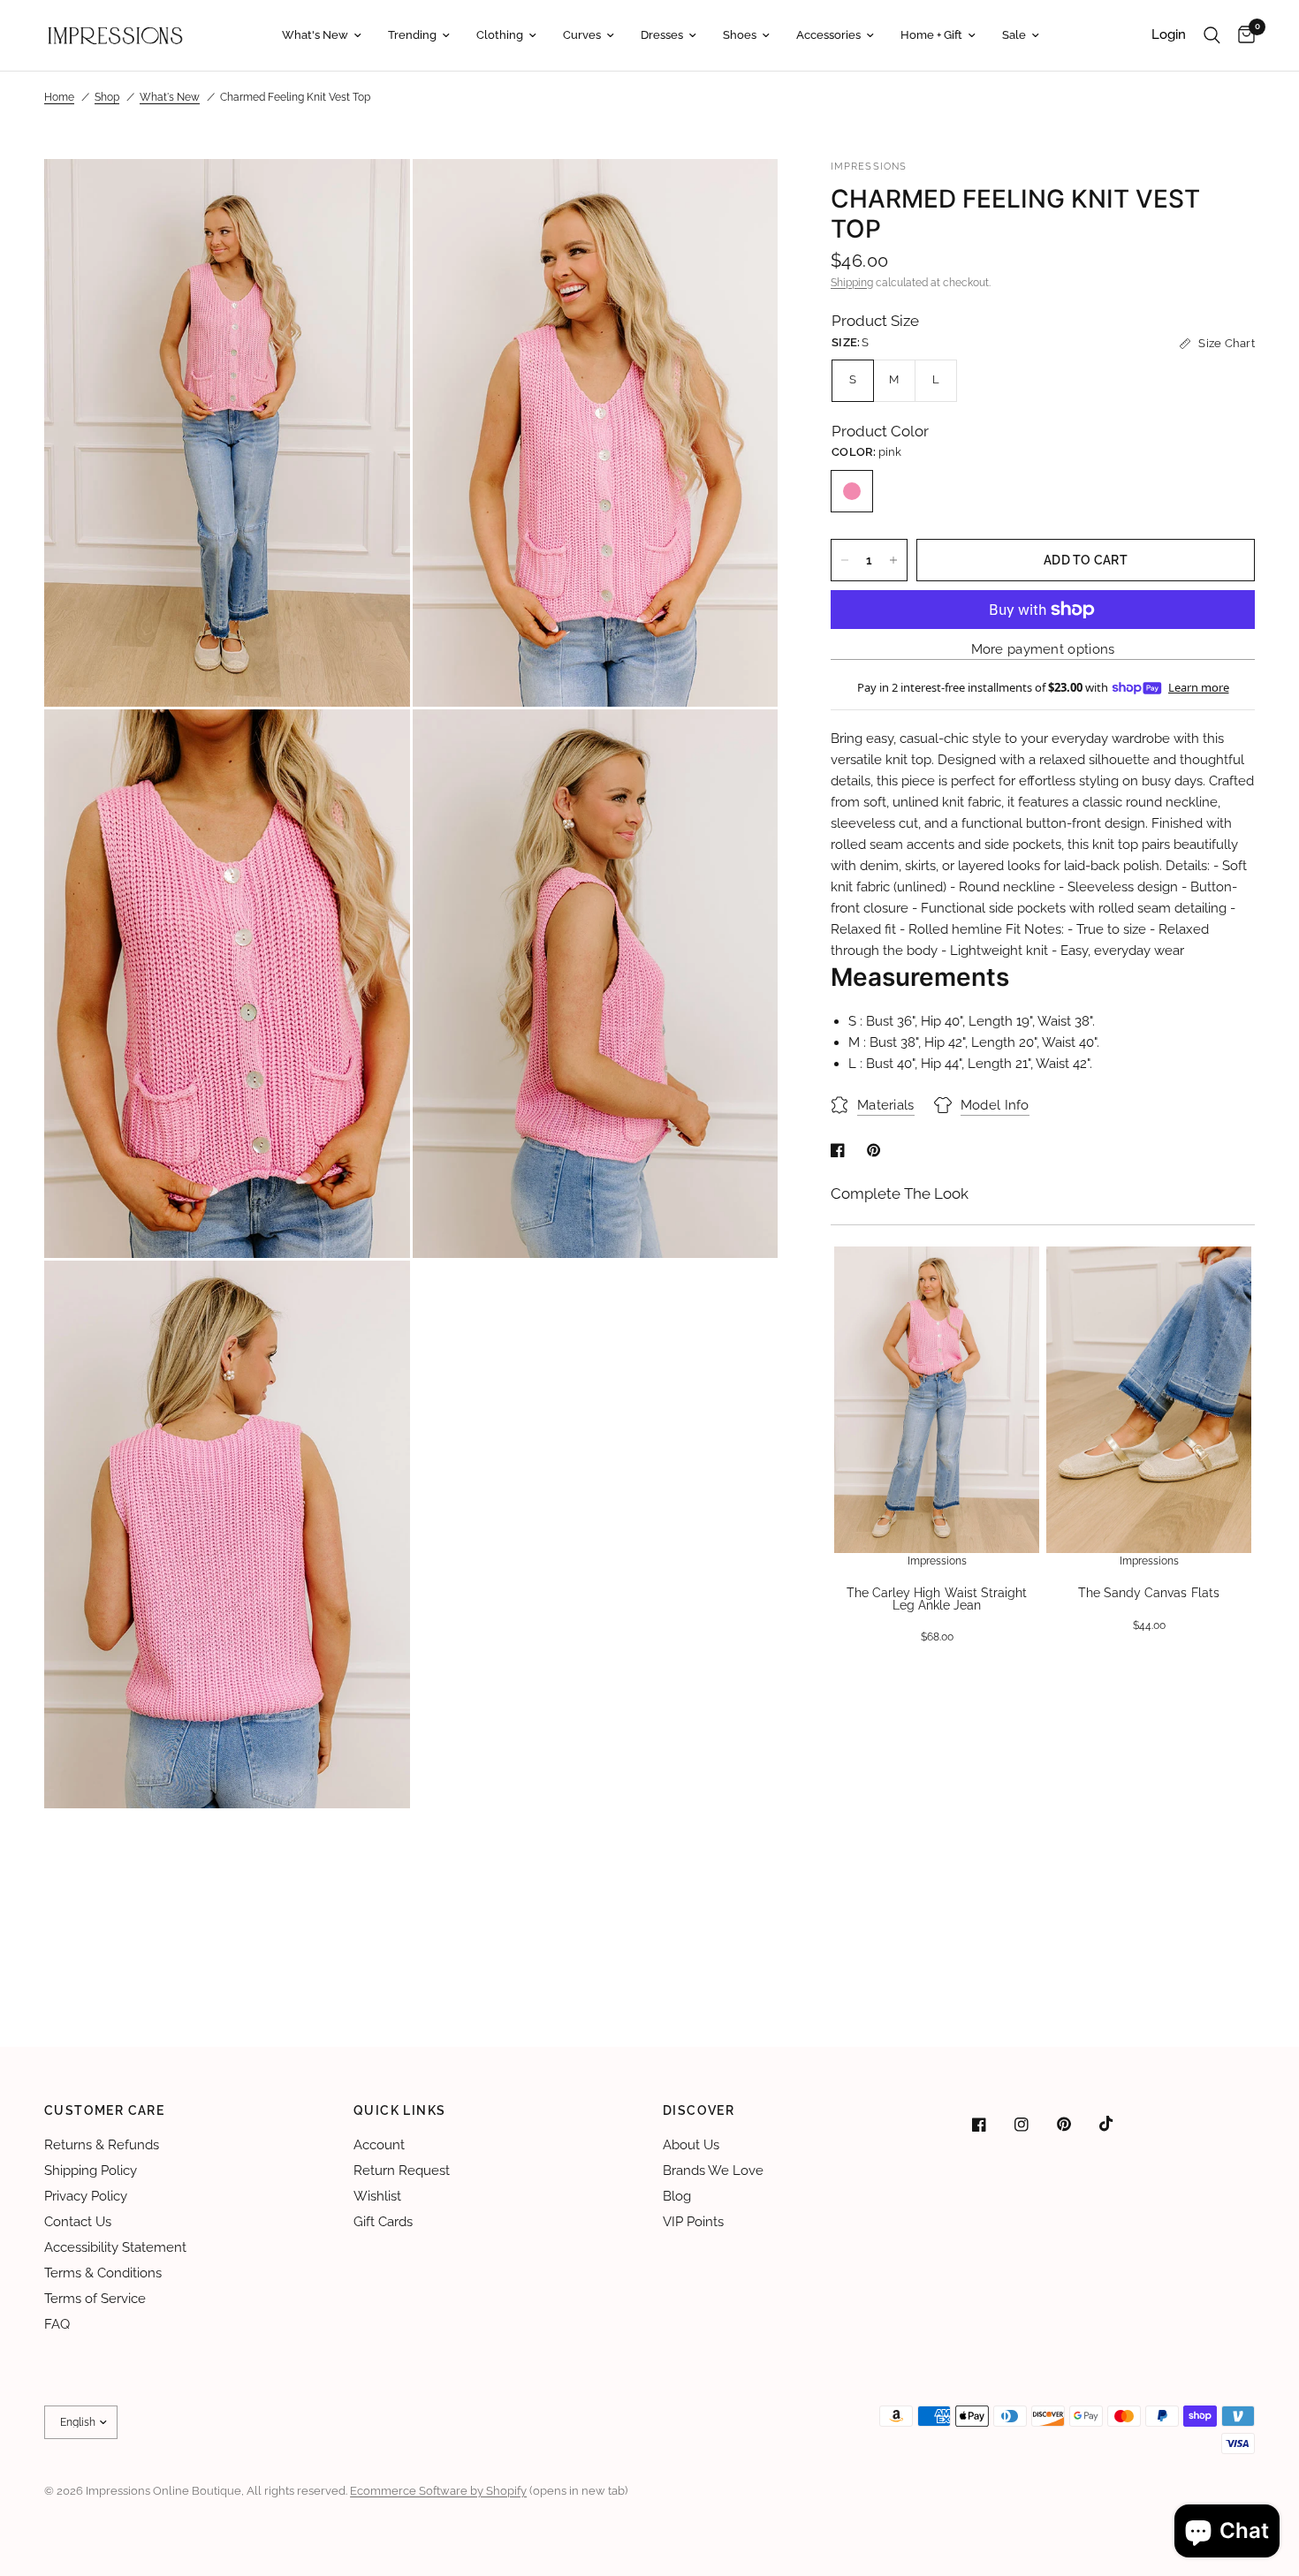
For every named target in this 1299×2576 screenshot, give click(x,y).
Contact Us (78, 2222)
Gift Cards (383, 2222)
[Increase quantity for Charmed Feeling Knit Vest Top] (893, 560)
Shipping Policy (91, 2171)
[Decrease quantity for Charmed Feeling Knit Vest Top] (845, 560)
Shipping (852, 283)
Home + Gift (931, 35)
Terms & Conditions (103, 2273)
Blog (677, 2196)
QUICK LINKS (399, 2110)
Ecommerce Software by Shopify (438, 2491)
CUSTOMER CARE (104, 2110)
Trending (412, 35)
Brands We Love (713, 2171)
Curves (582, 35)
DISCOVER (699, 2110)
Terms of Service (95, 2299)
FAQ (57, 2324)
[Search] (1212, 35)
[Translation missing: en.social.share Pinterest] (877, 1150)
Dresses (662, 35)
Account (379, 2145)
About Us (691, 2145)
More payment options (1043, 650)
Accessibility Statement (115, 2247)
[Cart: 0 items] (1242, 35)
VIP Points (693, 2222)
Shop (107, 97)
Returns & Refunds (102, 2145)
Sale (1014, 35)
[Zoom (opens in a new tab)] (373, 196)
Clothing (500, 35)
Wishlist (377, 2196)
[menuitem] (322, 36)
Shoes (740, 35)
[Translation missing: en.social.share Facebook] (841, 1150)
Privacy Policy (86, 2196)
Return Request (402, 2171)
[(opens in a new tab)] (991, 2125)
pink (852, 491)
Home (59, 97)
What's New (315, 35)
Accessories (828, 35)
